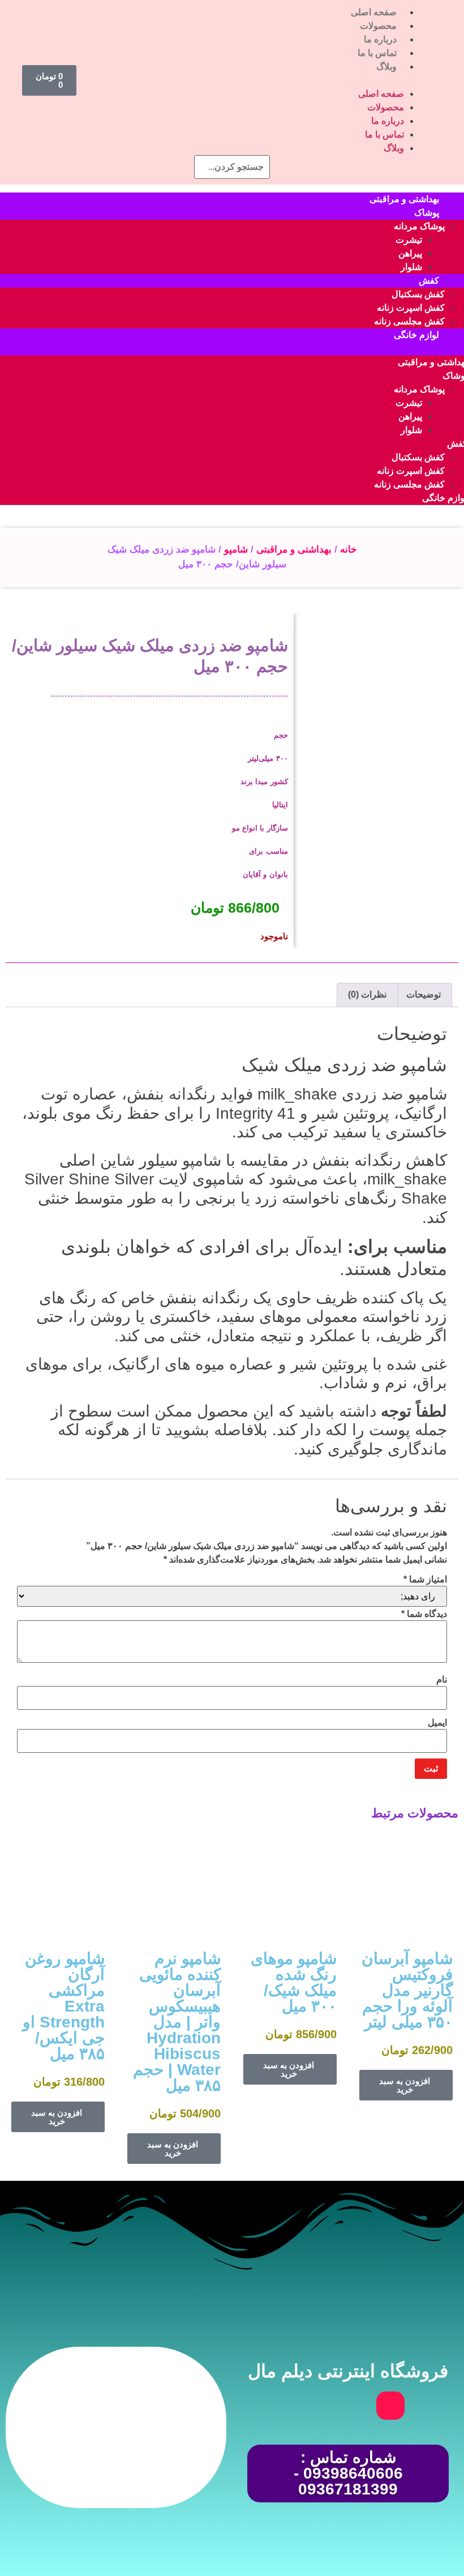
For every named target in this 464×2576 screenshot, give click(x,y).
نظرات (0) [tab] (367, 994)
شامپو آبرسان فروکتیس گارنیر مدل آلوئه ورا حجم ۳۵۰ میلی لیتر (407, 1990)
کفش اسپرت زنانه (411, 308)
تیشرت (409, 240)
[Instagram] (390, 2406)
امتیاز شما (425, 1580)
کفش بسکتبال (418, 294)
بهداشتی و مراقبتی (294, 549)
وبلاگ (386, 67)
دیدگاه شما (424, 1614)
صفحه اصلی (374, 12)
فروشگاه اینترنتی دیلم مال (348, 2371)
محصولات (378, 26)
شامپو (236, 549)
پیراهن (410, 253)
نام (442, 1680)
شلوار (411, 267)
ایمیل (437, 1723)
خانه (349, 549)
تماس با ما (377, 53)
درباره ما (380, 39)
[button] (252, 80)
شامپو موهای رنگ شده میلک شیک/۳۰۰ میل (294, 1982)
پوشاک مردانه (419, 226)
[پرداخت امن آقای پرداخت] (147, 2474)
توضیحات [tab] (424, 994)
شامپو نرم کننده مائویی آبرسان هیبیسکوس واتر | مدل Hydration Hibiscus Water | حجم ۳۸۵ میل (177, 2022)
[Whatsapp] (348, 2406)
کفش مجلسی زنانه (409, 321)
